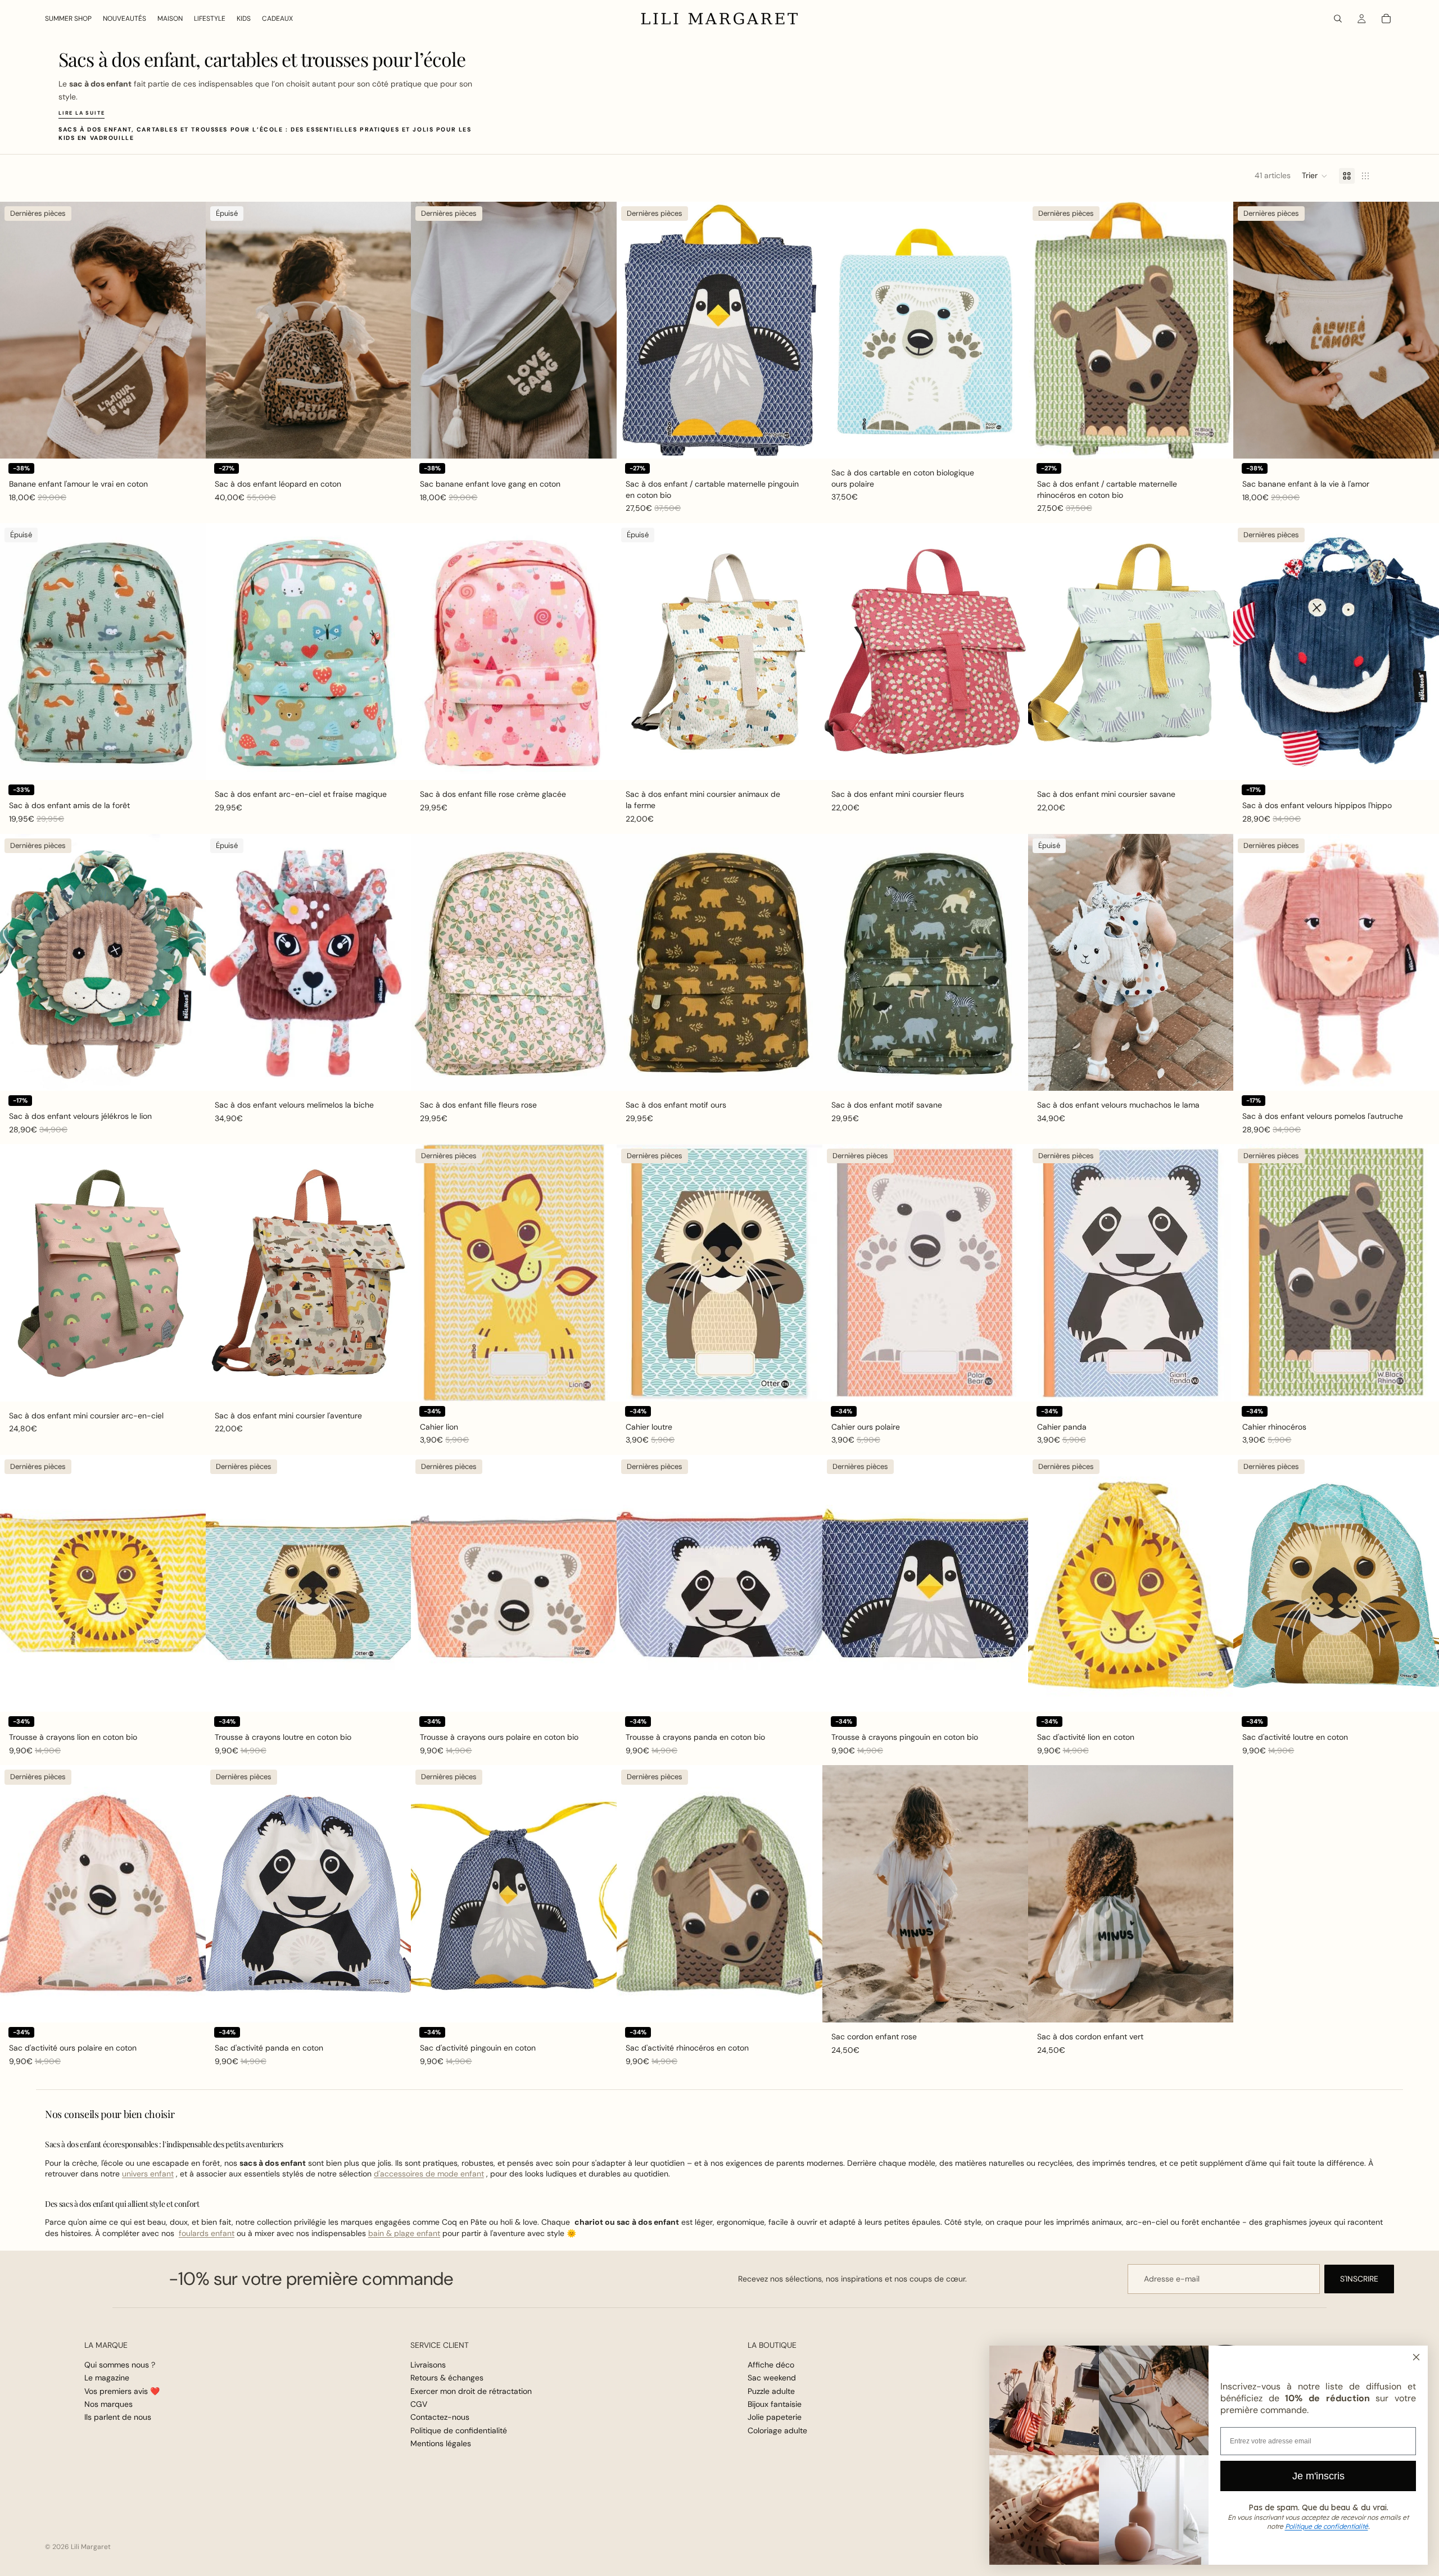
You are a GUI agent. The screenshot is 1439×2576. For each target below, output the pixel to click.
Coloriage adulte (777, 2430)
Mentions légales (441, 2443)
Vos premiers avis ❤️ (122, 2391)
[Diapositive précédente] (17, 330)
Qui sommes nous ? (120, 2365)
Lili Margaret (91, 2547)
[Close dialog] (1416, 2357)
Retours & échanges (447, 2378)
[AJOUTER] (188, 441)
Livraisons (428, 2365)
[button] (1315, 176)
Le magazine (107, 2378)
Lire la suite (82, 113)
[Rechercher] (1338, 19)
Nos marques (108, 2404)
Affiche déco (771, 2365)
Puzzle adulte (771, 2391)
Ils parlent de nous (118, 2418)
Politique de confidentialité (459, 2430)
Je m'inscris (1318, 2476)
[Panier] (1386, 19)
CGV (419, 2404)
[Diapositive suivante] (189, 330)
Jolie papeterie (775, 2418)
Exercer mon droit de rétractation (471, 2391)
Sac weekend (772, 2378)
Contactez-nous (440, 2418)
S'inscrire (1359, 2279)
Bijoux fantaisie (775, 2404)
